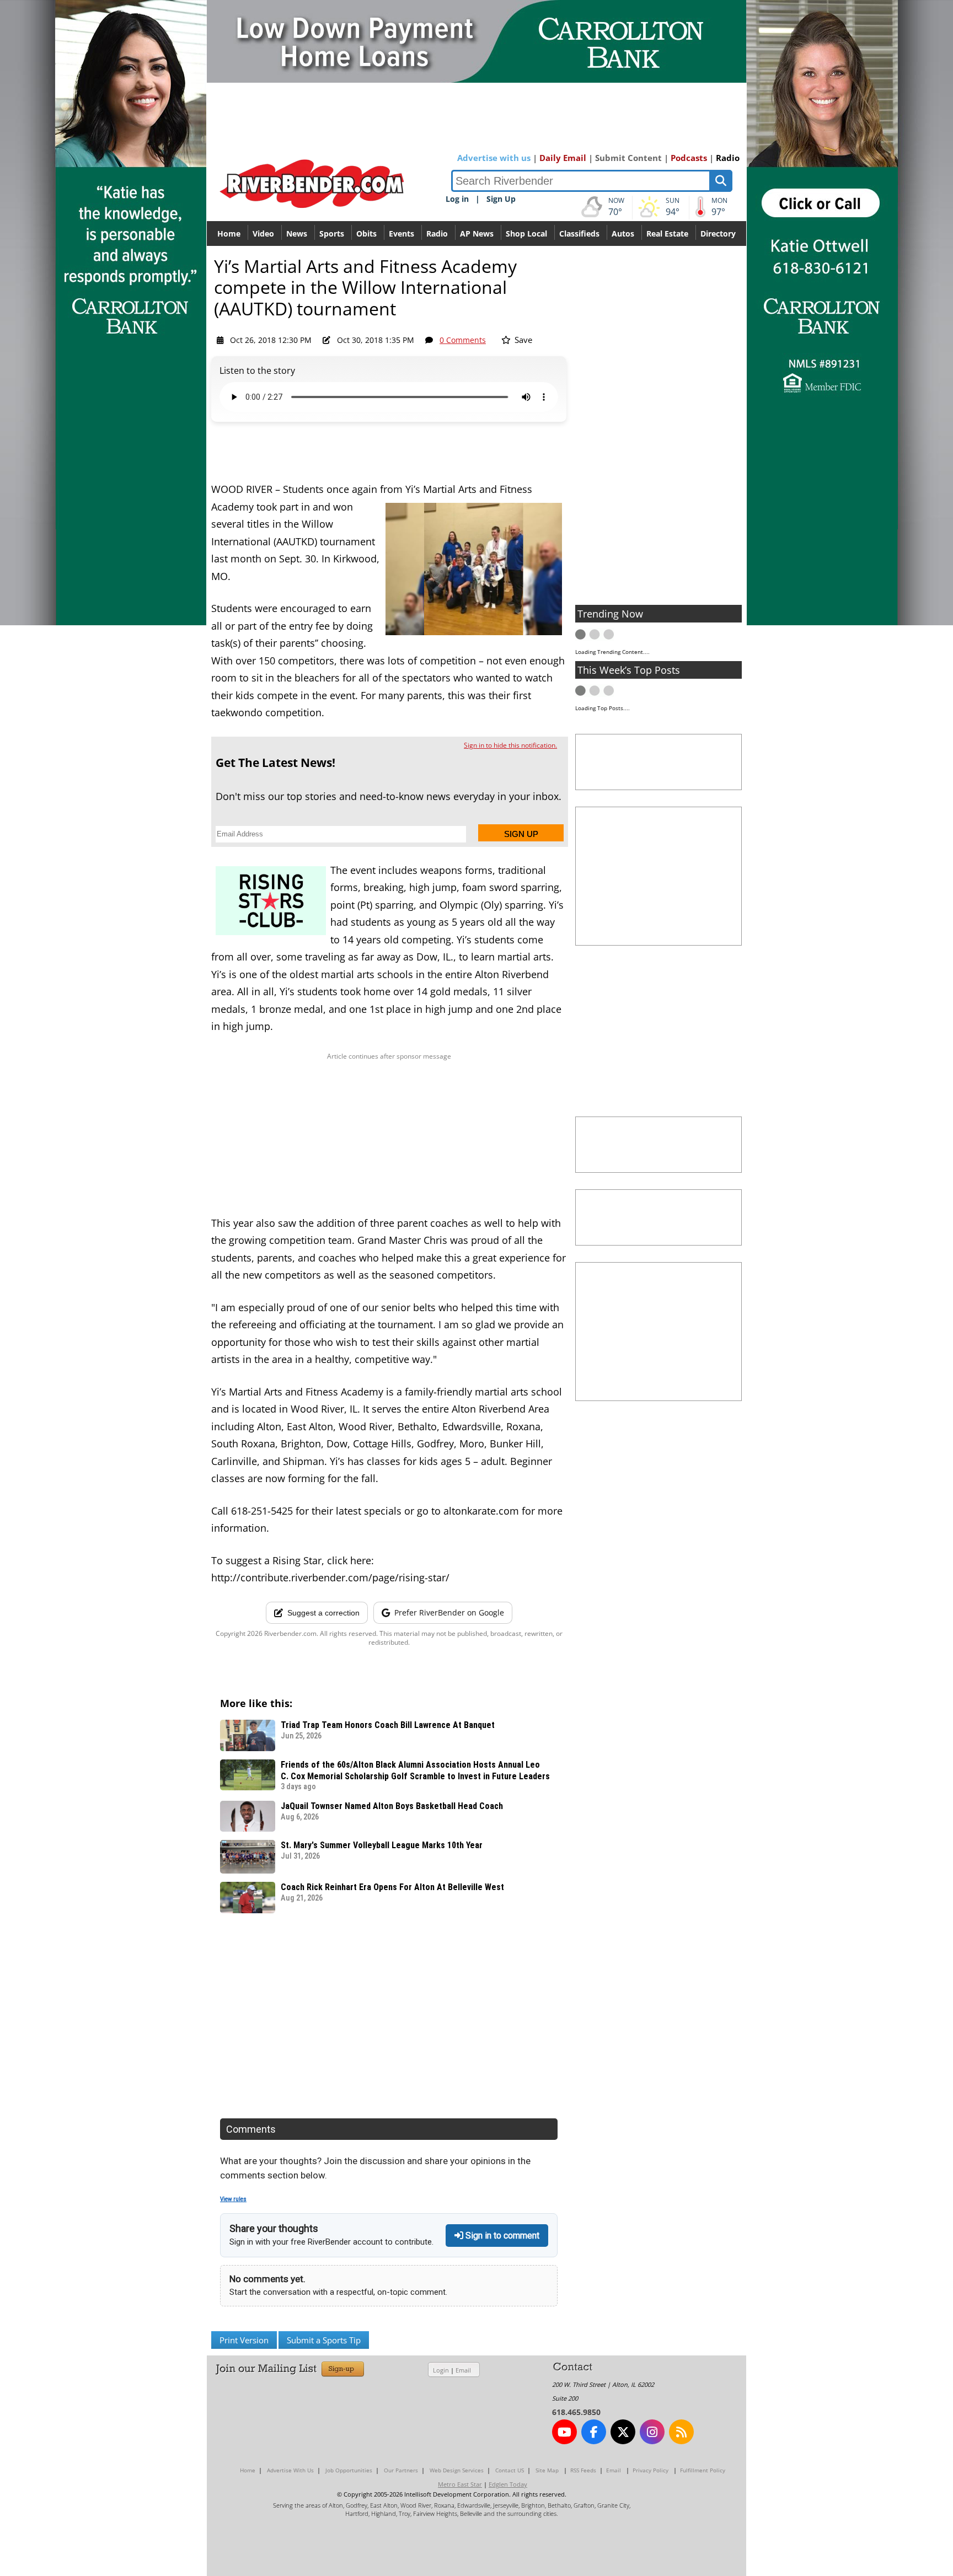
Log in (457, 199)
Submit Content (628, 158)
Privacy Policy (650, 2470)
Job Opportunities (349, 2470)
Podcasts (689, 158)
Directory (718, 234)
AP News (477, 234)
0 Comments (463, 340)
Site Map (547, 2470)
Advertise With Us (290, 2470)
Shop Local (526, 234)
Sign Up (501, 199)
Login (441, 2370)
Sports (332, 234)
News (297, 234)
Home (229, 234)
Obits (366, 234)
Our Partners (401, 2470)
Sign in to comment (501, 2236)
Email (463, 2370)
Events (401, 234)
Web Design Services (457, 2470)
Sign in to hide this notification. (510, 745)
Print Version (244, 2340)
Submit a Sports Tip (324, 2340)
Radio (728, 158)
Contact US (510, 2470)
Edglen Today (508, 2484)
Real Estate (667, 234)
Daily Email (563, 158)
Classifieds (579, 234)
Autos (623, 234)
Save (522, 340)
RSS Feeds (583, 2470)
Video (263, 234)
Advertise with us (494, 158)
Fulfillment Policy (703, 2470)
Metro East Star (460, 2484)
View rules (233, 2199)
